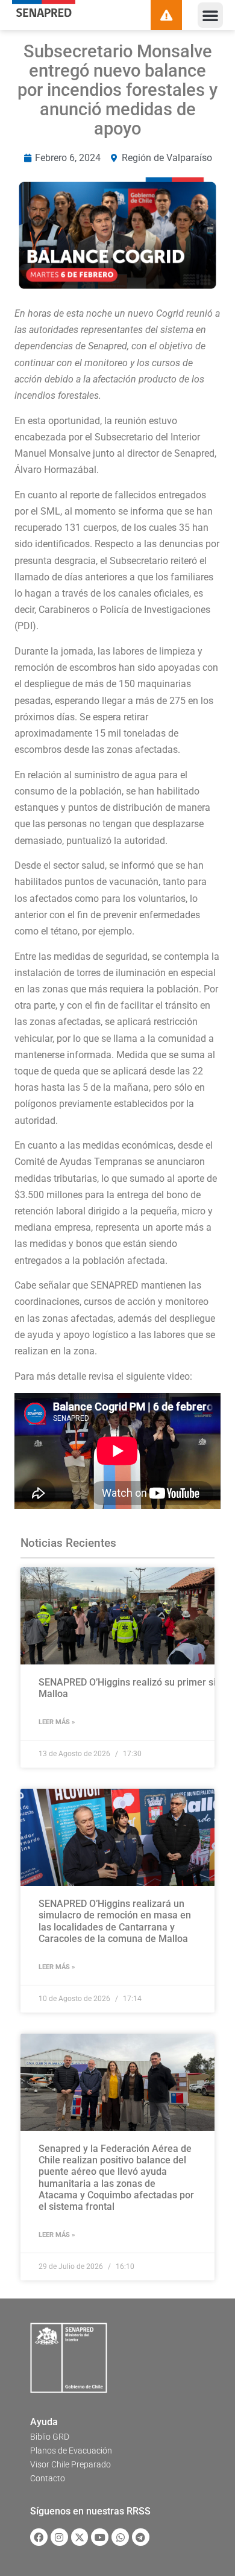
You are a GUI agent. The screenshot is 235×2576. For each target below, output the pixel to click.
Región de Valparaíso (167, 158)
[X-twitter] (80, 2537)
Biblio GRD (50, 2437)
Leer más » (57, 1722)
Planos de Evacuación (71, 2451)
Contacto (48, 2478)
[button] (210, 15)
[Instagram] (59, 2537)
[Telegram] (141, 2537)
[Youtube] (100, 2537)
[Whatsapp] (120, 2537)
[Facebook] (39, 2537)
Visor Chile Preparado (70, 2464)
